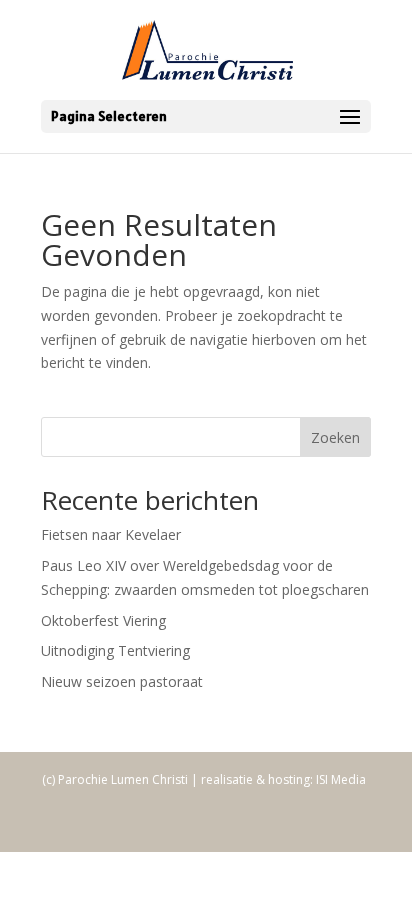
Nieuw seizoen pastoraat (122, 681)
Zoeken (335, 437)
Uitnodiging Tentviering (115, 650)
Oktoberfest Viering (103, 620)
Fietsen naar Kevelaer (111, 534)
